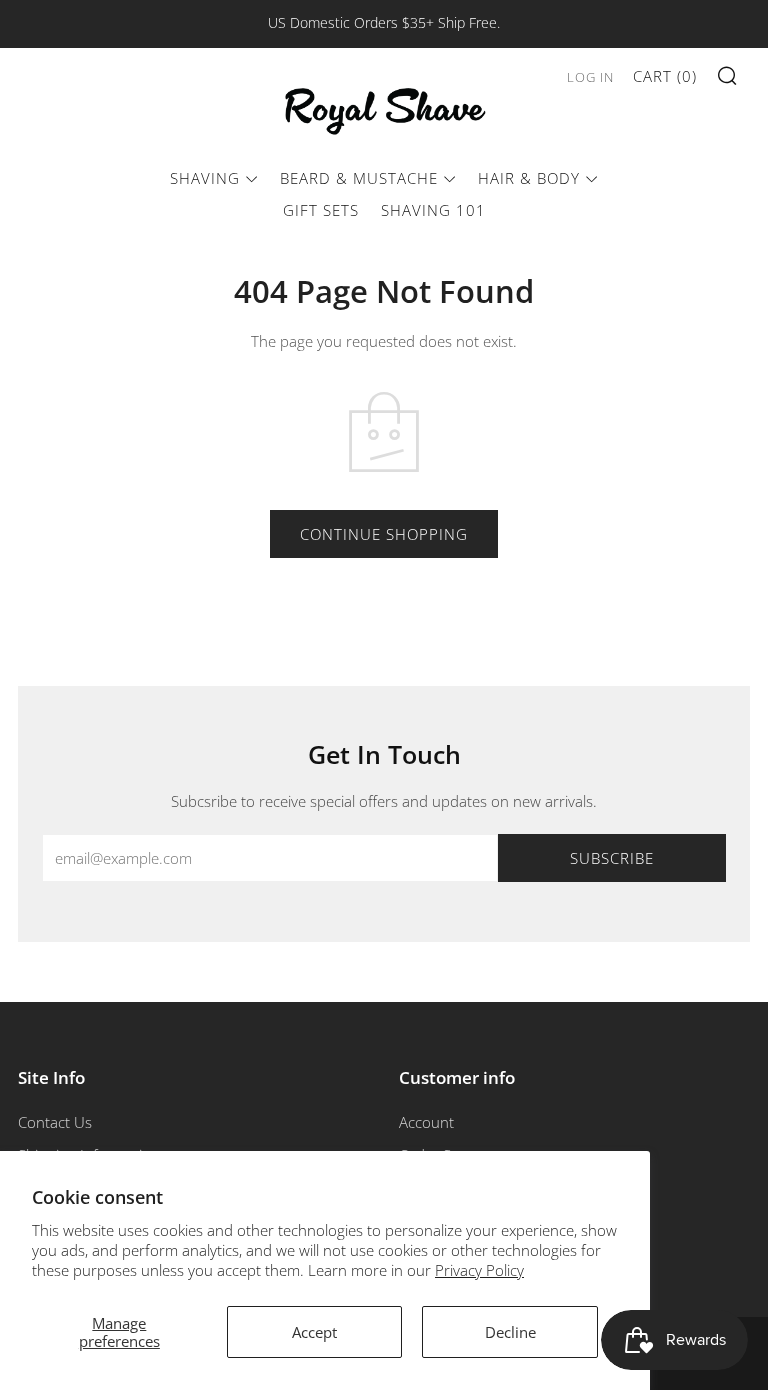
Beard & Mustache (359, 178)
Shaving (205, 178)
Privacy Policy (479, 1270)
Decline (510, 1332)
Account (426, 1122)
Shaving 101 (433, 210)
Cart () (665, 76)
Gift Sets (321, 210)
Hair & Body (529, 178)
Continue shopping (384, 534)
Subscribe (612, 858)
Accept (314, 1332)
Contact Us (55, 1122)
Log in (590, 77)
